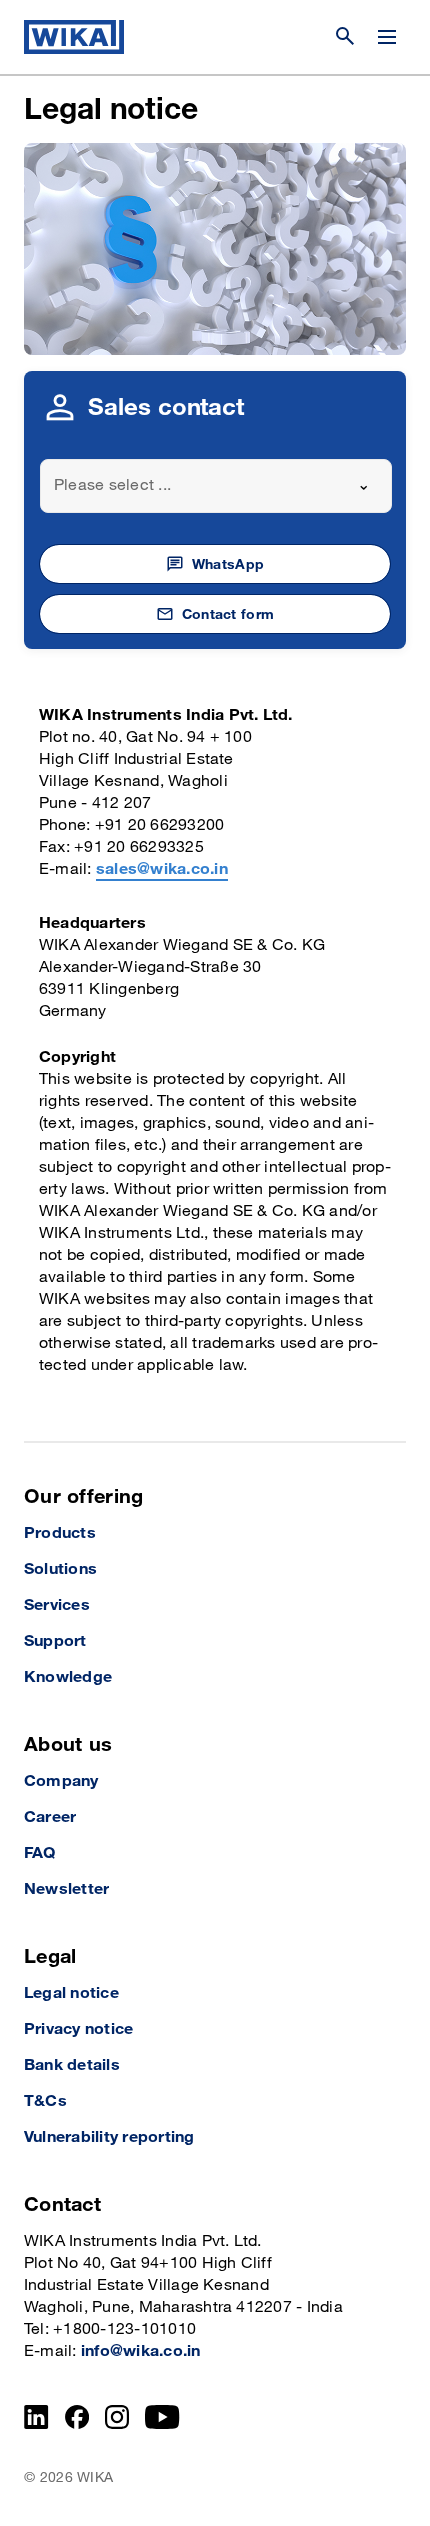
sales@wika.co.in (162, 869)
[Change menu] (387, 37)
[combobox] (216, 486)
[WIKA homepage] (74, 37)
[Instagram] (117, 2417)
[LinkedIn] (36, 2417)
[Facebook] (77, 2417)
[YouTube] (162, 2417)
